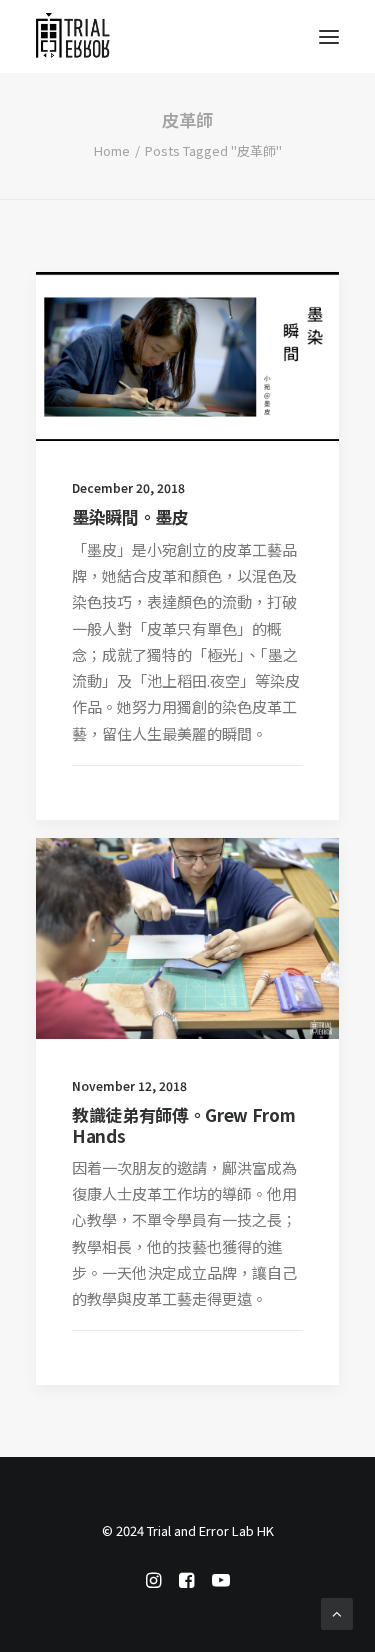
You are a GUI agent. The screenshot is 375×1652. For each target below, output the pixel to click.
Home (112, 150)
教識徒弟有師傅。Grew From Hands (183, 1124)
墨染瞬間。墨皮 (130, 516)
